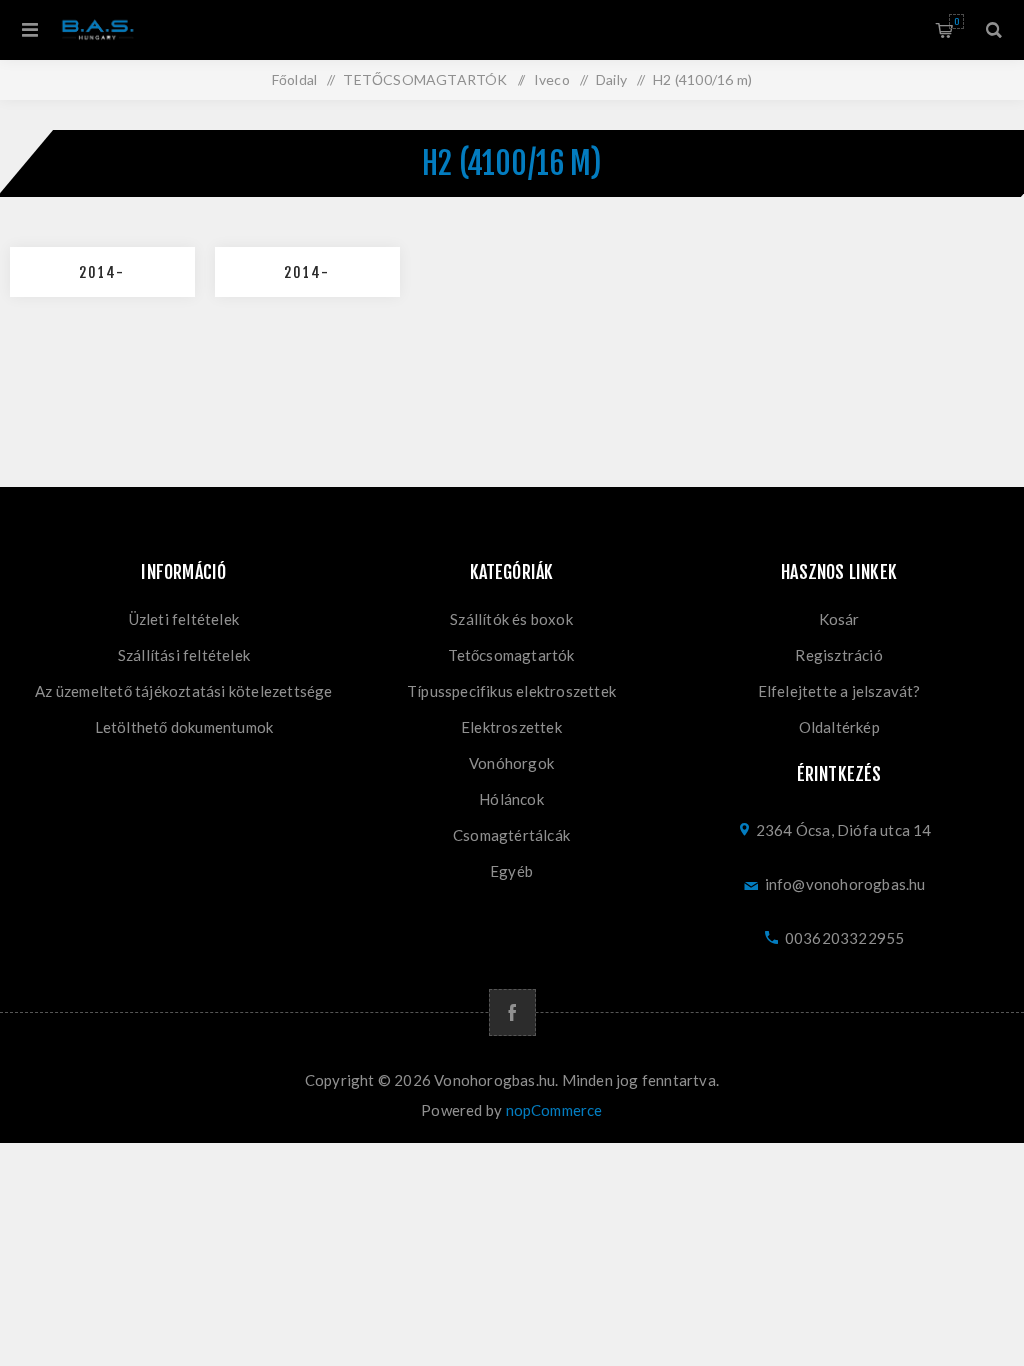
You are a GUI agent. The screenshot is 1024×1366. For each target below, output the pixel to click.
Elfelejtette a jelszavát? (839, 691)
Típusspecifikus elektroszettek (511, 691)
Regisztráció (838, 655)
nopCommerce (554, 1110)
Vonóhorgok (511, 763)
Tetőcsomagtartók (511, 655)
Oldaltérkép (839, 727)
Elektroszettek (511, 727)
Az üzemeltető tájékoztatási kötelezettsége (183, 691)
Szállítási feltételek (184, 655)
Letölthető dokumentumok (184, 727)
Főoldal (294, 79)
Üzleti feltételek (184, 619)
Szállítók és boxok (511, 619)
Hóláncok (511, 799)
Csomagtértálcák (511, 835)
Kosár (956, 21)
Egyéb (511, 871)
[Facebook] (512, 1012)
